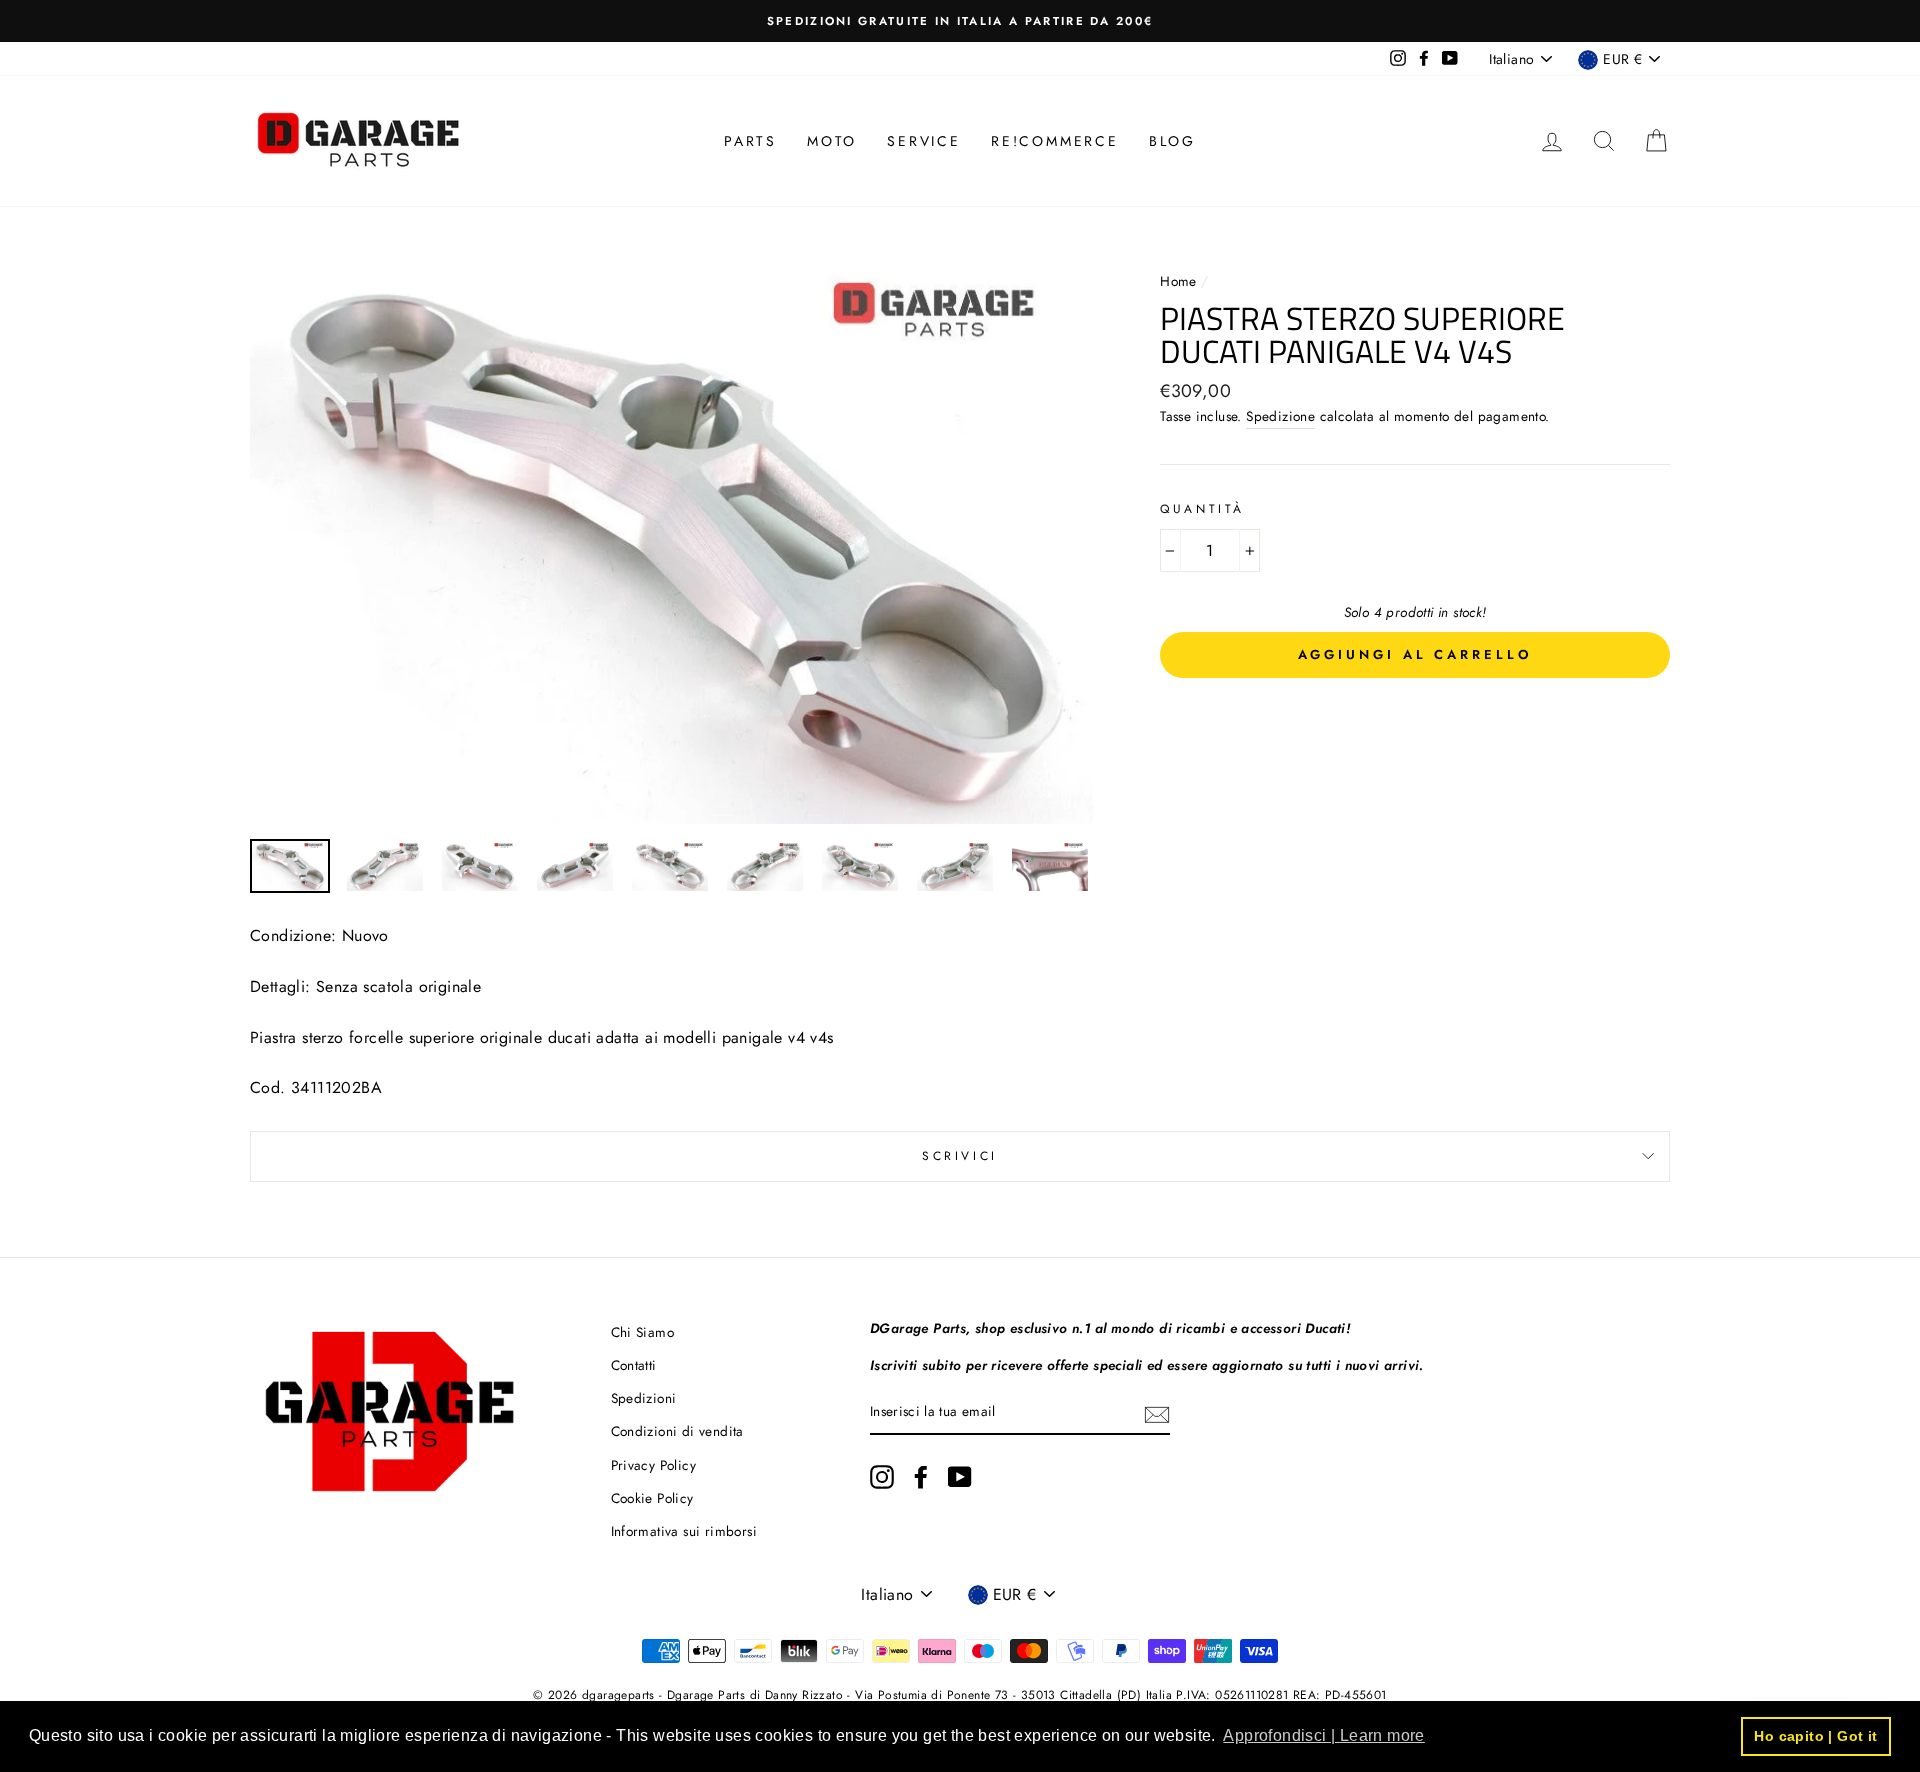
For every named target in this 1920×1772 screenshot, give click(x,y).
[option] (960, 21)
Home (1180, 281)
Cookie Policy (652, 1498)
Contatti (634, 1365)
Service (924, 141)
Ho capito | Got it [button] (1815, 1736)
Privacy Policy (654, 1465)
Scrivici (960, 1156)
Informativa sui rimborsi (684, 1531)
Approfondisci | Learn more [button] (1323, 1735)
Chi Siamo (643, 1332)
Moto (832, 141)
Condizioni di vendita (677, 1431)
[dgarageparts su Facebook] (921, 1477)
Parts (750, 141)
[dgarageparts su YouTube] (960, 1477)
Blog (1172, 141)
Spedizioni (644, 1398)
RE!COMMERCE (1055, 141)
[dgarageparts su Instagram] (882, 1477)
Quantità (1202, 509)
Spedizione (1280, 416)
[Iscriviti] (1157, 1413)
